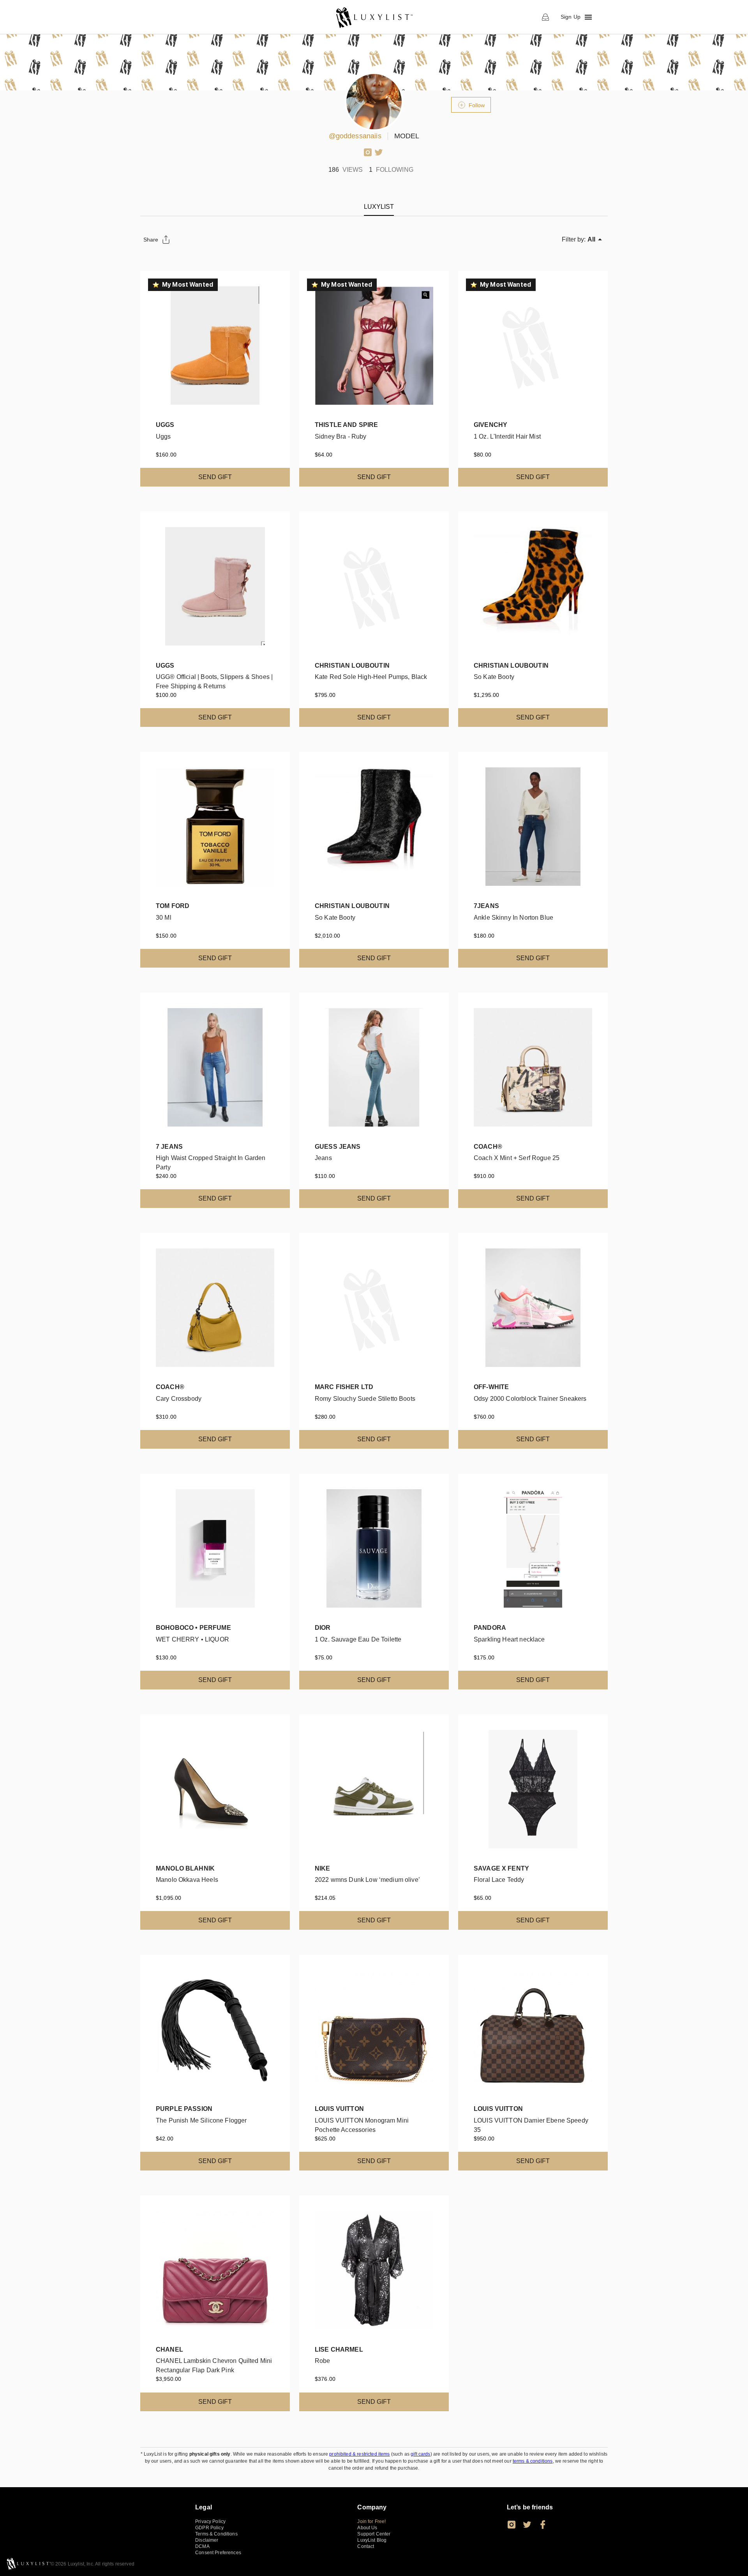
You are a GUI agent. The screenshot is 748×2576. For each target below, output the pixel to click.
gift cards (421, 2454)
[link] (374, 17)
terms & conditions (533, 2461)
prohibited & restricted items (359, 2454)
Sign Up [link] (571, 17)
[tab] (379, 207)
